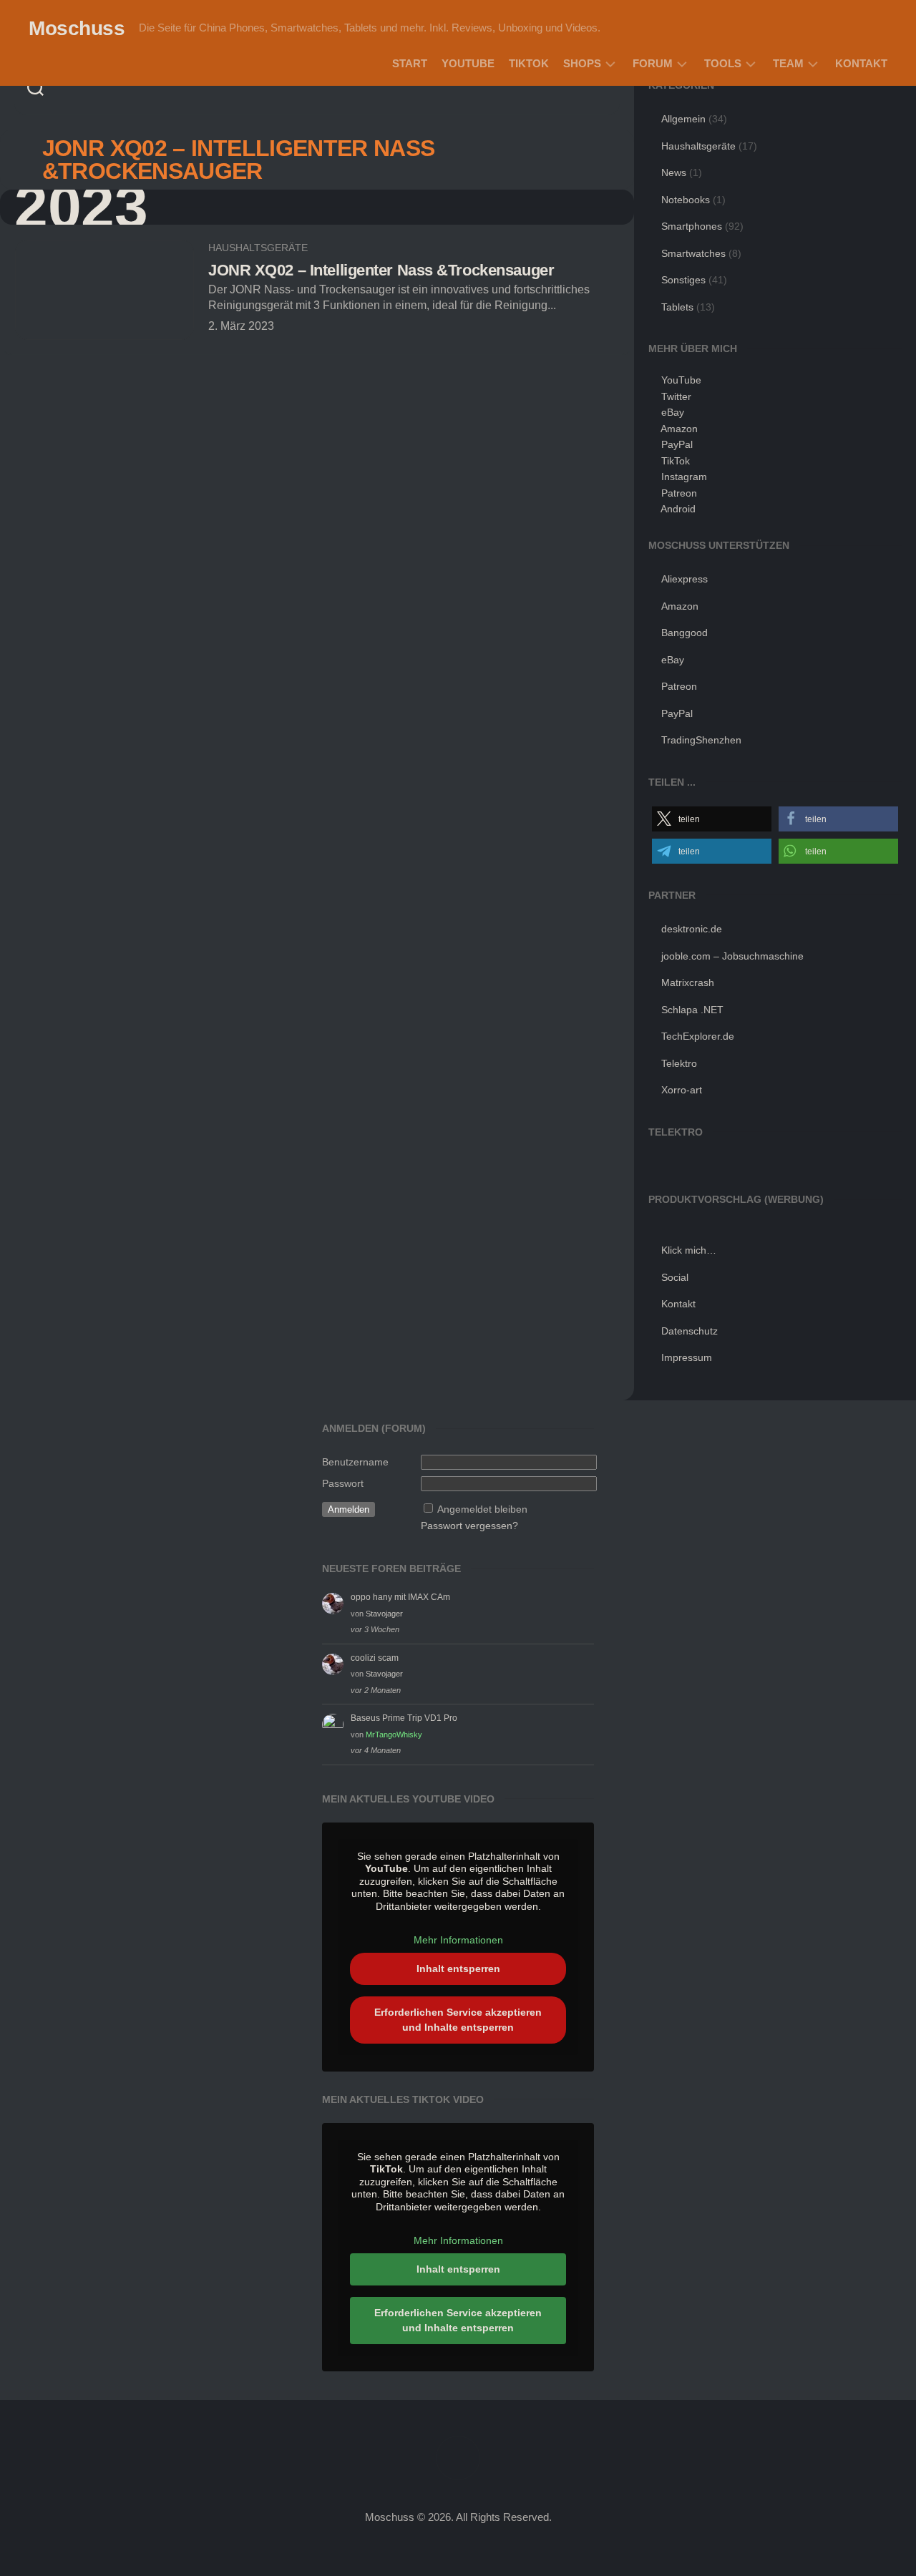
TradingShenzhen (701, 740)
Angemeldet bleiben (482, 1509)
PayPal (677, 444)
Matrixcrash (688, 982)
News (674, 172)
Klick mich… (689, 1250)
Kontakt (861, 63)
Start (410, 63)
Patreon (679, 493)
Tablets (677, 307)
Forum (653, 63)
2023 (81, 207)
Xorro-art (682, 1090)
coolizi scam (375, 1658)
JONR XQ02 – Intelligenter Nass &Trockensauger (381, 270)
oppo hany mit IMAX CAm (400, 1597)
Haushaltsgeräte (258, 248)
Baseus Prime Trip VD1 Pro (404, 1718)
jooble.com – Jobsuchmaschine (732, 956)
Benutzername (355, 1462)
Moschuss (77, 28)
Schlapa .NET (692, 1010)
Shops (582, 63)
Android (678, 509)
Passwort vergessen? (469, 1526)
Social (675, 1277)
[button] (712, 819)
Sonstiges (683, 280)
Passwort (343, 1483)
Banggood (684, 633)
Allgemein (683, 119)
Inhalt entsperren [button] (458, 1968)
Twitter (676, 396)
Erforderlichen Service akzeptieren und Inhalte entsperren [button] (458, 2020)
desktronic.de (692, 929)
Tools (723, 63)
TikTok (529, 63)
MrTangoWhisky (394, 1735)
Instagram (684, 477)
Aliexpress (684, 579)
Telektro (679, 1063)
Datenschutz (690, 1331)
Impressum (687, 1357)
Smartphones (692, 226)
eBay (673, 412)
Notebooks (686, 200)
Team (788, 63)
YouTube (468, 63)
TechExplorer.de (698, 1036)
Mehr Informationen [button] (458, 1940)
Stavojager (384, 1614)
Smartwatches (693, 253)
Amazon (679, 429)
